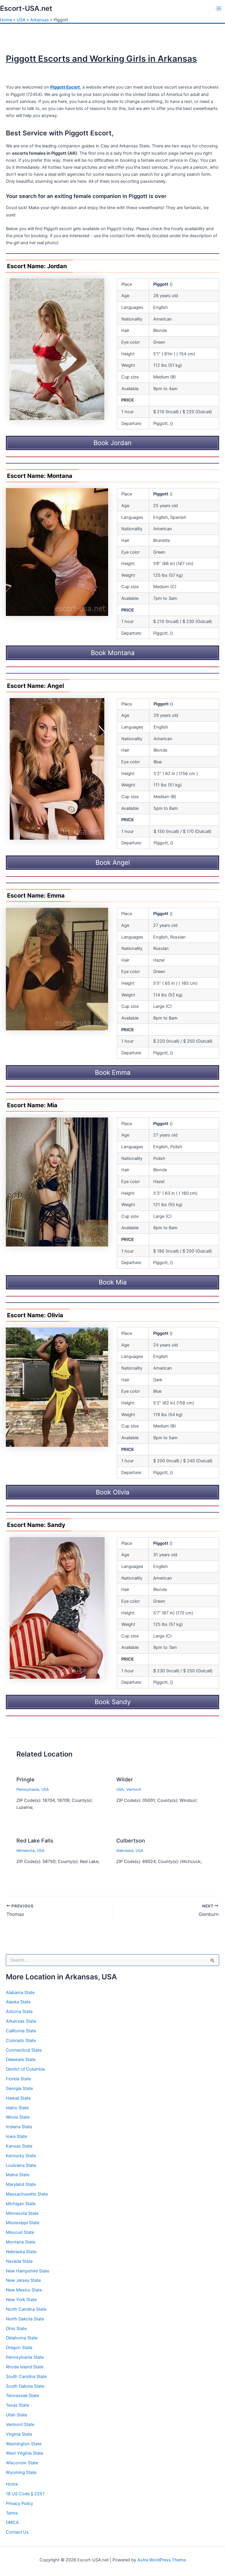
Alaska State (18, 2002)
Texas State (17, 2405)
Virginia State (19, 2434)
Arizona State (19, 2012)
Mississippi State (23, 2223)
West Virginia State (24, 2453)
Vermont (134, 1789)
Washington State (24, 2444)
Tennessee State (22, 2396)
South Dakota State (25, 2386)
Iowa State (16, 2136)
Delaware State (21, 2060)
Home (6, 20)
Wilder (125, 1779)
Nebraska (125, 1851)
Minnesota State (22, 2213)
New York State (21, 2300)
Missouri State (20, 2232)
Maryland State (21, 2184)
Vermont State (20, 2425)
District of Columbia (25, 2069)
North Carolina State (26, 2309)
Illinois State (18, 2117)
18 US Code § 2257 (25, 2494)
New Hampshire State (28, 2271)
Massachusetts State (27, 2194)
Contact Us (17, 2532)
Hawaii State (18, 2098)
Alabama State (20, 1993)
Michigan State (21, 2204)
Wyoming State (21, 2472)
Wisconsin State (22, 2463)
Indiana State (19, 2127)
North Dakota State (25, 2319)
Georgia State (19, 2088)
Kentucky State (21, 2156)
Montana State (21, 2242)
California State (21, 2031)
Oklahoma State (22, 2338)
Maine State (18, 2175)
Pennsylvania (28, 1789)
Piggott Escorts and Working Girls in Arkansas (101, 59)
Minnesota (25, 1851)
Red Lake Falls (35, 1840)
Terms (12, 2513)
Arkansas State (21, 2021)
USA (21, 20)
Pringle (25, 1779)
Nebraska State (21, 2252)
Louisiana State (21, 2165)
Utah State (16, 2415)
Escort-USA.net (26, 8)
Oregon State (19, 2348)
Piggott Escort (65, 87)
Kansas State (19, 2146)
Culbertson (131, 1840)
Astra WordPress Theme (162, 2560)
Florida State (18, 2079)
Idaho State (17, 2108)
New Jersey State (23, 2280)
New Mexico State (24, 2290)
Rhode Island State (25, 2367)
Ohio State (16, 2329)
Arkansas (40, 20)
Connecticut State (24, 2050)
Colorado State (21, 2041)
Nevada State (19, 2261)
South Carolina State (26, 2377)
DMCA (12, 2522)
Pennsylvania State (25, 2357)
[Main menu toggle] (219, 8)
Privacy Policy (19, 2503)
